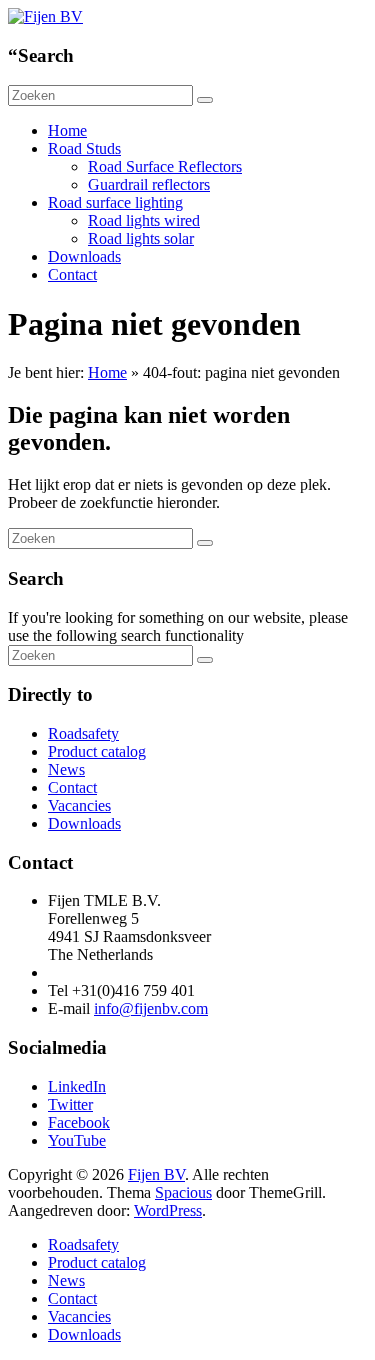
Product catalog (97, 751)
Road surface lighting (115, 202)
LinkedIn (77, 1086)
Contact (72, 274)
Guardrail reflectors (149, 184)
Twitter (70, 1104)
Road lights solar (141, 238)
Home (67, 130)
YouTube (77, 1140)
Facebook (79, 1122)
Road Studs (84, 148)
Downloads (84, 256)
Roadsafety (83, 733)
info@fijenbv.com (151, 1008)
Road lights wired (144, 220)
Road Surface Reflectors (165, 166)
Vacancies (79, 805)
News (66, 769)
